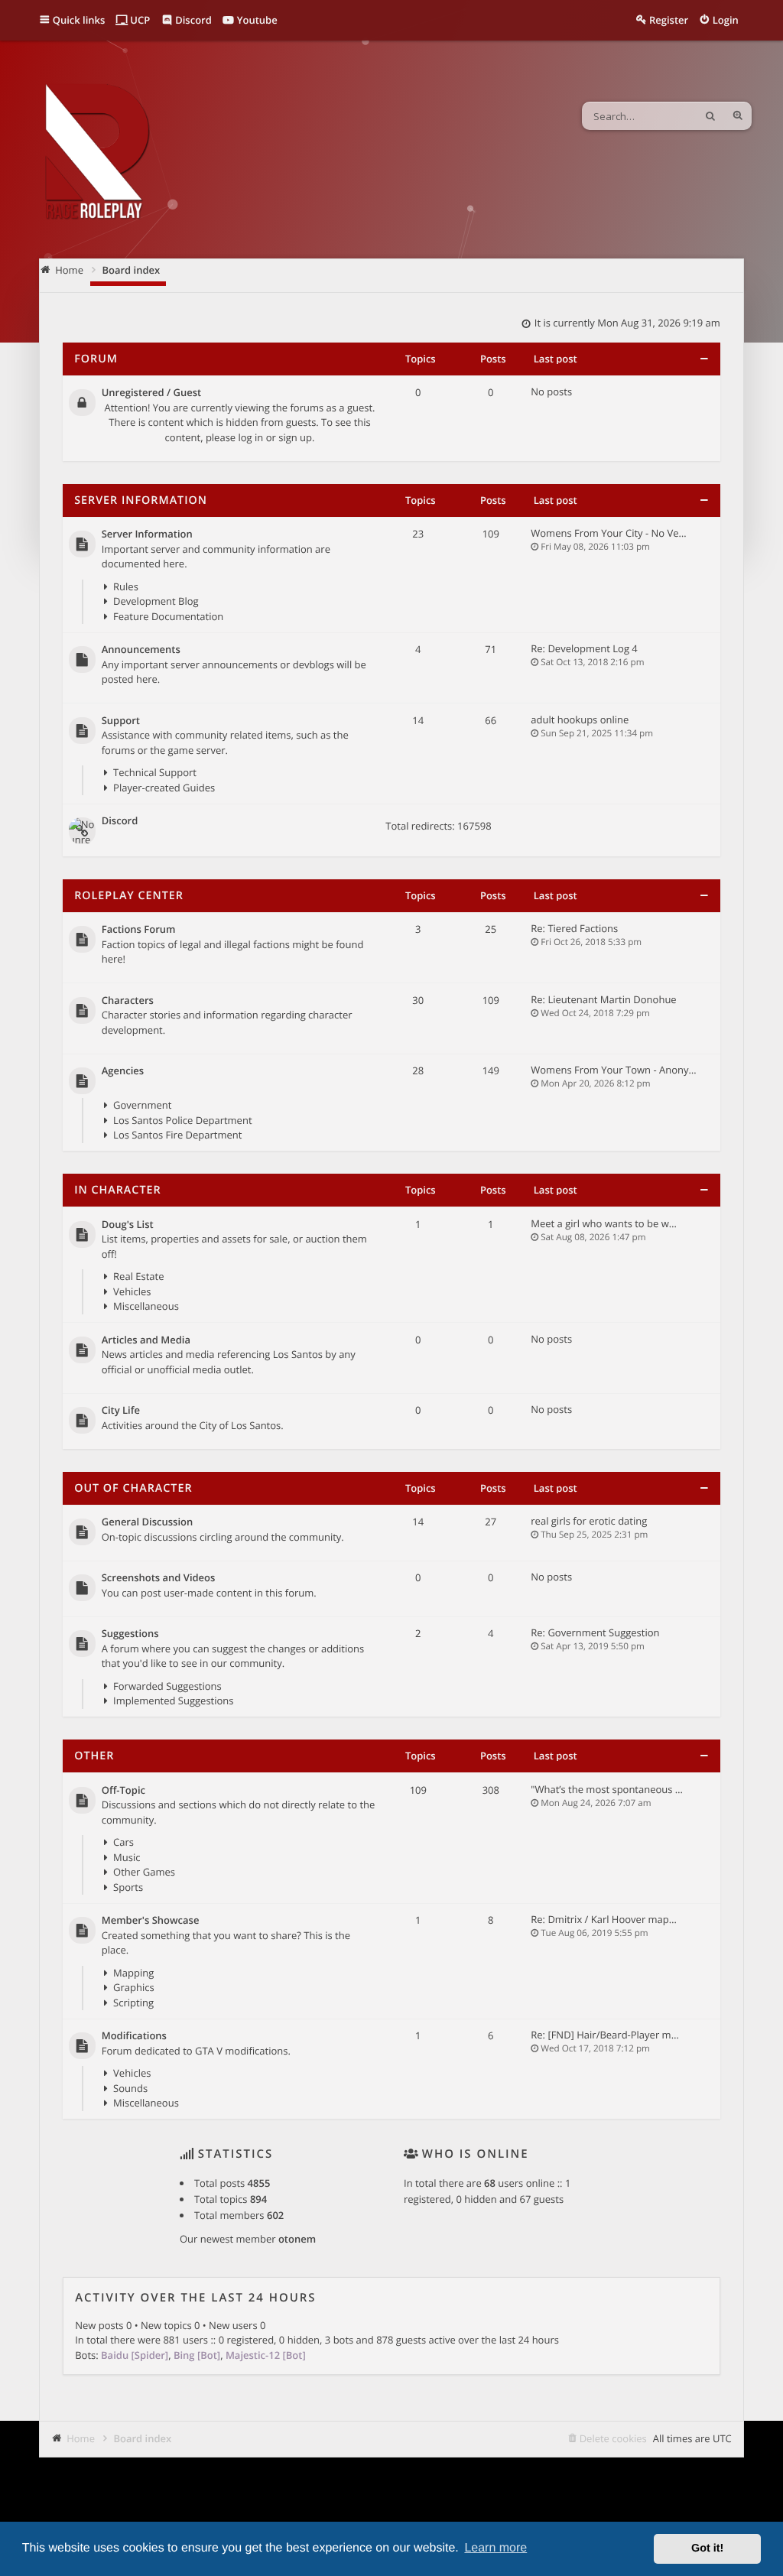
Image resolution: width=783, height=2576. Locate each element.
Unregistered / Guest (151, 393)
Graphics (134, 1987)
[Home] (96, 153)
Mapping (133, 1973)
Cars (123, 1842)
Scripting (133, 2003)
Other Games (144, 1872)
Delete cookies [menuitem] (613, 2438)
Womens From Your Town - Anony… (613, 1070)
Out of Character (133, 1488)
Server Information (141, 500)
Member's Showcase (151, 1921)
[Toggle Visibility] (704, 359)
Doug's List (128, 1225)
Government (142, 1105)
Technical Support (155, 772)
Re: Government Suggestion (595, 1632)
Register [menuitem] (669, 20)
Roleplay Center (129, 896)
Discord (120, 821)
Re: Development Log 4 (584, 648)
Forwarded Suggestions (167, 1686)
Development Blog (156, 601)
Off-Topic (123, 1791)
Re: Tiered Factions (574, 928)
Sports (128, 1887)
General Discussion (148, 1522)
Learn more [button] (495, 2548)
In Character (117, 1190)
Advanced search (738, 116)
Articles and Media (146, 1340)
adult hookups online (580, 720)
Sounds (130, 2088)
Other (94, 1756)
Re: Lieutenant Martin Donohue (603, 999)
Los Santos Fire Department (177, 1135)
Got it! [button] (707, 2548)
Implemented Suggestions (173, 1701)
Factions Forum (139, 930)
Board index (142, 2438)
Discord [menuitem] (192, 20)
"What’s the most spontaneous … (607, 1789)
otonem (297, 2239)
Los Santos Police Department (182, 1120)
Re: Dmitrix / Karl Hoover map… (604, 1919)
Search (710, 116)
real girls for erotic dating (589, 1521)
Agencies (123, 1071)
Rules (126, 586)
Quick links (79, 20)
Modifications (134, 2036)
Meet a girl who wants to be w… (604, 1223)
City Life (121, 1411)
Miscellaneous (146, 1306)
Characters (128, 1001)
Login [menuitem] (726, 20)
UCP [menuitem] (139, 20)
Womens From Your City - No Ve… (608, 533)
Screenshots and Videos (159, 1578)
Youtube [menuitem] (255, 20)
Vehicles (132, 1291)
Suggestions (130, 1634)
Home (81, 2438)
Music (127, 1857)
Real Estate (138, 1276)
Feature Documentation (168, 616)
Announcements (141, 650)
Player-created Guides (164, 788)
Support (121, 721)
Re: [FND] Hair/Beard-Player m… (604, 2035)
